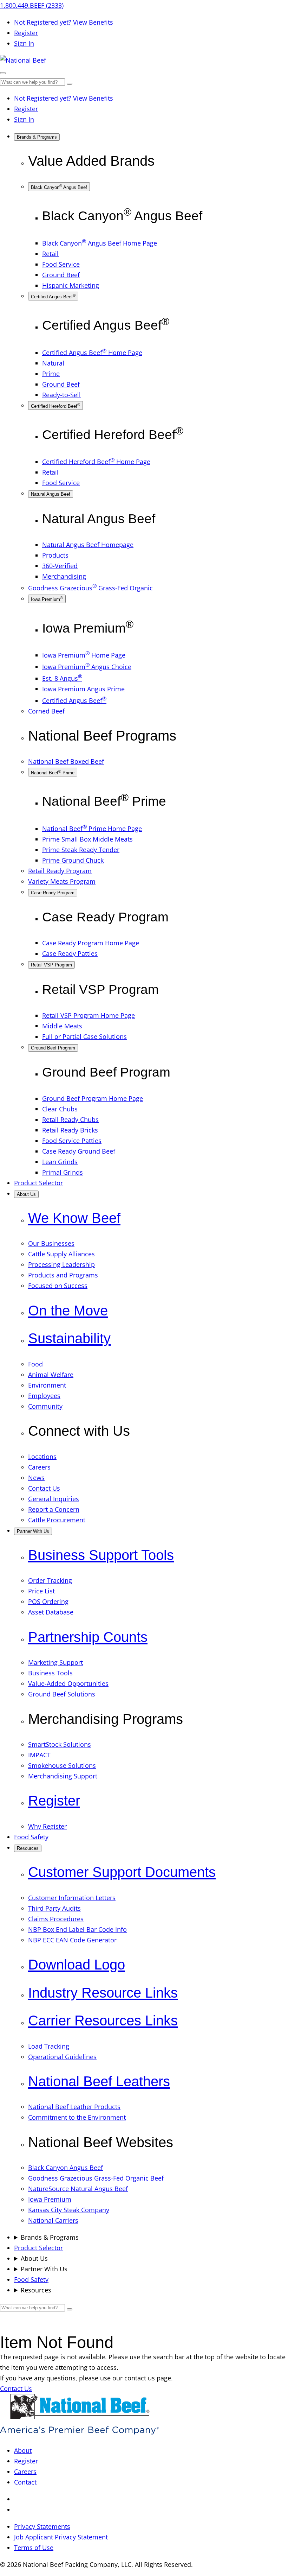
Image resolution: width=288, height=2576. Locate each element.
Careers (25, 2472)
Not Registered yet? (64, 22)
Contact (25, 2482)
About (23, 2450)
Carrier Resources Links (103, 2021)
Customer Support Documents (122, 1872)
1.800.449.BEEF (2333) (32, 5)
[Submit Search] (70, 84)
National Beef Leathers (99, 2082)
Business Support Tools (101, 1555)
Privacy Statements (42, 2526)
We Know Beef (74, 1218)
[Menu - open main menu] (3, 73)
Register (26, 33)
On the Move (68, 1311)
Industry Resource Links (103, 1993)
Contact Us (16, 2388)
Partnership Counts (88, 1637)
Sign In (24, 43)
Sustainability (69, 1338)
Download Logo (77, 1965)
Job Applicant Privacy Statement (61, 2537)
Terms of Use (34, 2548)
